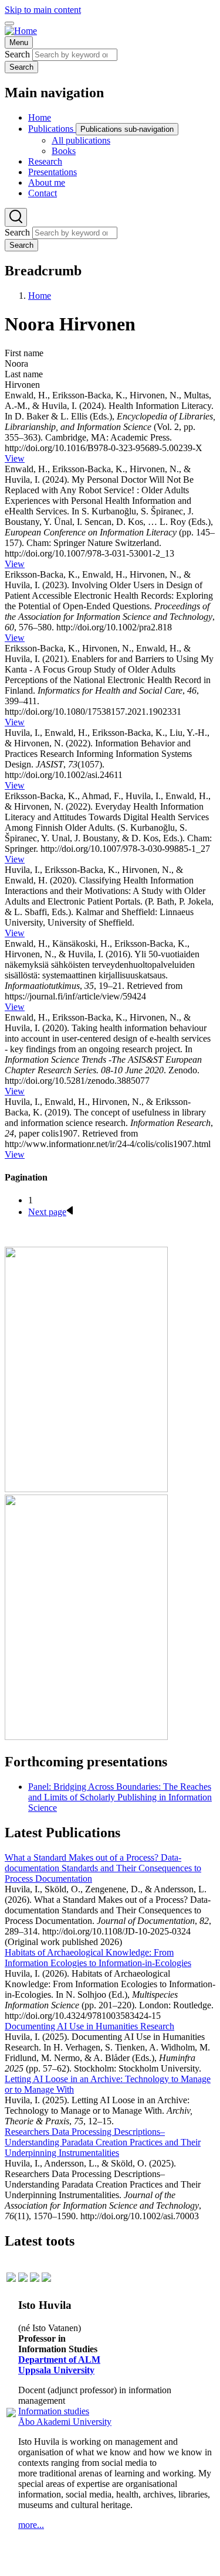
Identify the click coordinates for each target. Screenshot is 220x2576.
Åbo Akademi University (65, 2422)
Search (17, 54)
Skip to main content (43, 10)
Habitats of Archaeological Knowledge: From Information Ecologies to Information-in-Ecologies (98, 1958)
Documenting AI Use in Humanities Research (89, 2026)
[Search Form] (16, 217)
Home (40, 296)
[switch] (9, 23)
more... (31, 2525)
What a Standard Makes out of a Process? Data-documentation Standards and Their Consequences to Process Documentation (103, 1868)
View (15, 458)
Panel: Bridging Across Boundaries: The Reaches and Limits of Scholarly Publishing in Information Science (120, 1797)
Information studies (54, 2411)
